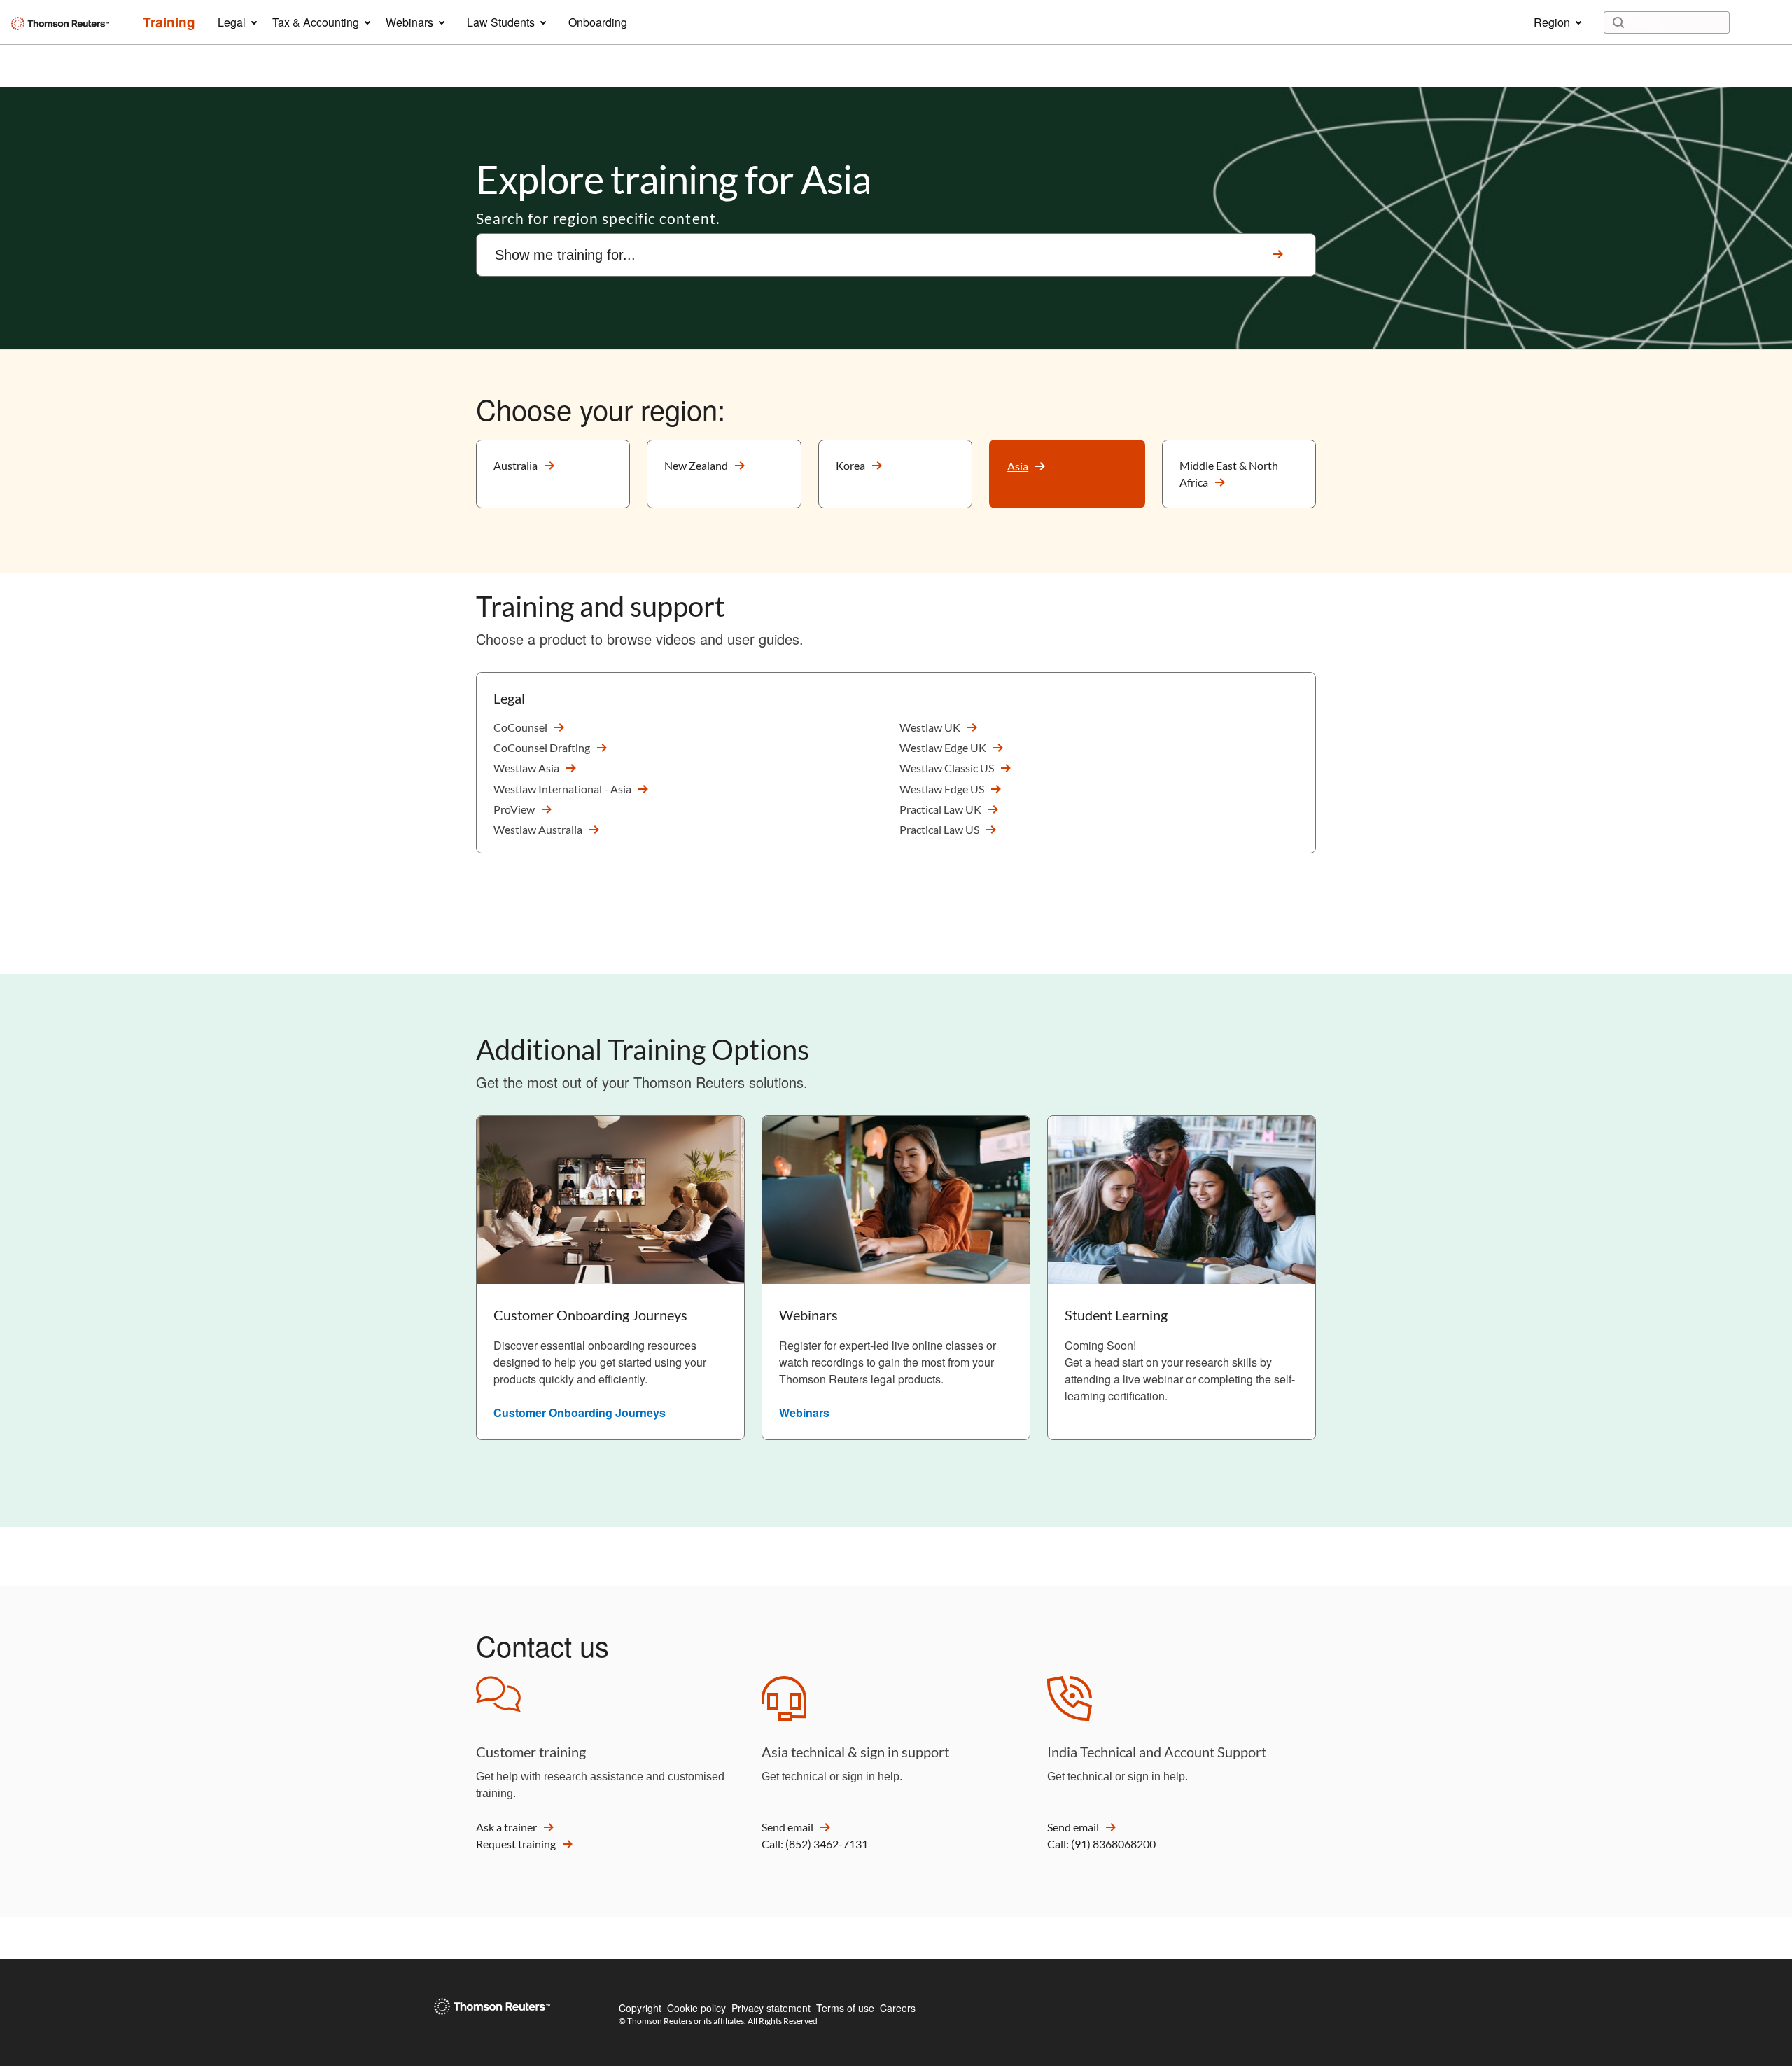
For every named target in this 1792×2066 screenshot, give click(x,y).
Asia (1018, 466)
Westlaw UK (930, 727)
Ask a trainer (506, 1827)
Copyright (640, 2008)
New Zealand (696, 465)
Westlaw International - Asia (562, 789)
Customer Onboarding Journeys (580, 1412)
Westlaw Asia (526, 768)
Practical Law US (939, 829)
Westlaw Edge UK (943, 747)
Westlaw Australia (538, 829)
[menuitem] (169, 22)
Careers (898, 2008)
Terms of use (845, 2008)
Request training (516, 1844)
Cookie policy (696, 2008)
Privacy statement (771, 2008)
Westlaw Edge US (942, 789)
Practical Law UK (940, 809)
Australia (516, 465)
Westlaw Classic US (947, 768)
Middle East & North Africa (1229, 474)
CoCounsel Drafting (542, 747)
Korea (850, 465)
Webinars (804, 1412)
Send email (787, 1827)
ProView (514, 809)
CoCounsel (520, 727)
